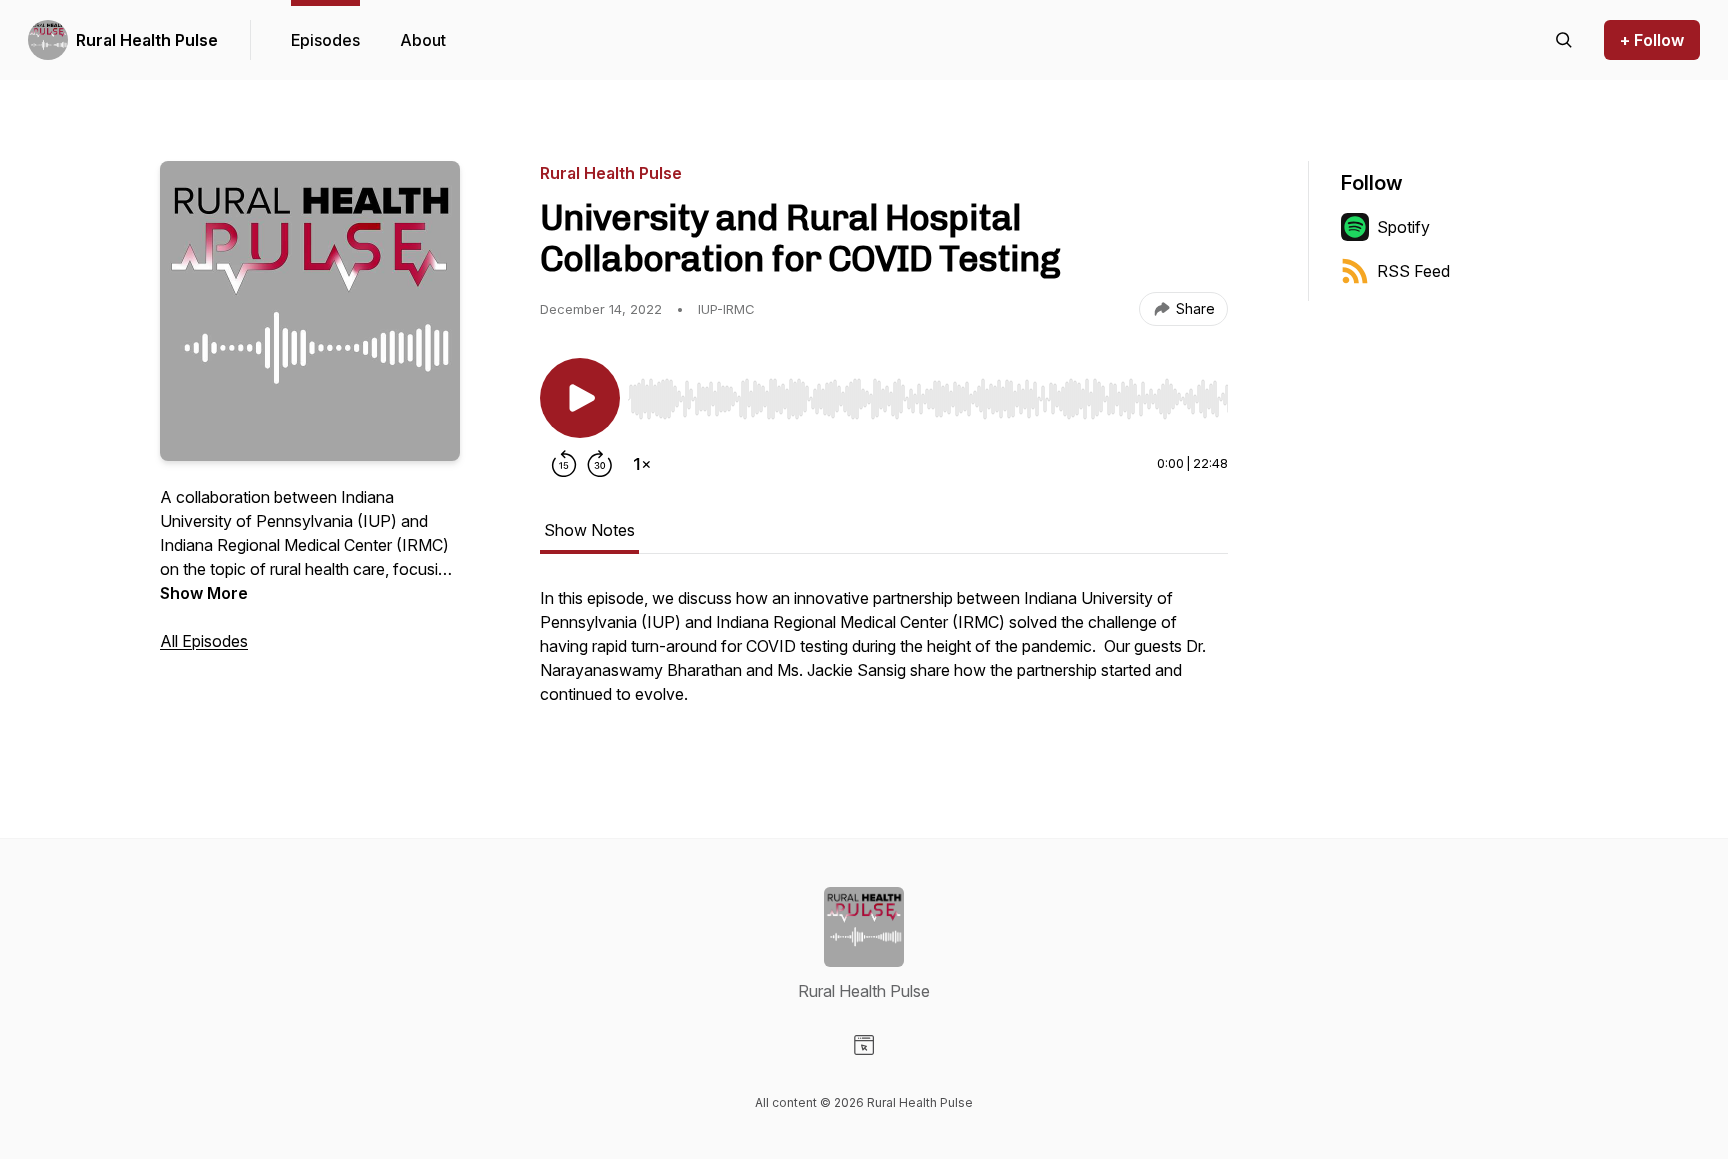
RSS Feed (1413, 271)
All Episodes (204, 641)
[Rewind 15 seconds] (564, 464)
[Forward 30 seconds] (600, 464)
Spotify (1403, 227)
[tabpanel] (884, 656)
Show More (204, 593)
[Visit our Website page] (864, 1045)
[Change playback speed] (642, 464)
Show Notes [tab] (589, 530)
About (423, 40)
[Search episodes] (1564, 40)
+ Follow (1652, 40)
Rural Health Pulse (147, 40)
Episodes (325, 40)
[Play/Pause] (580, 398)
